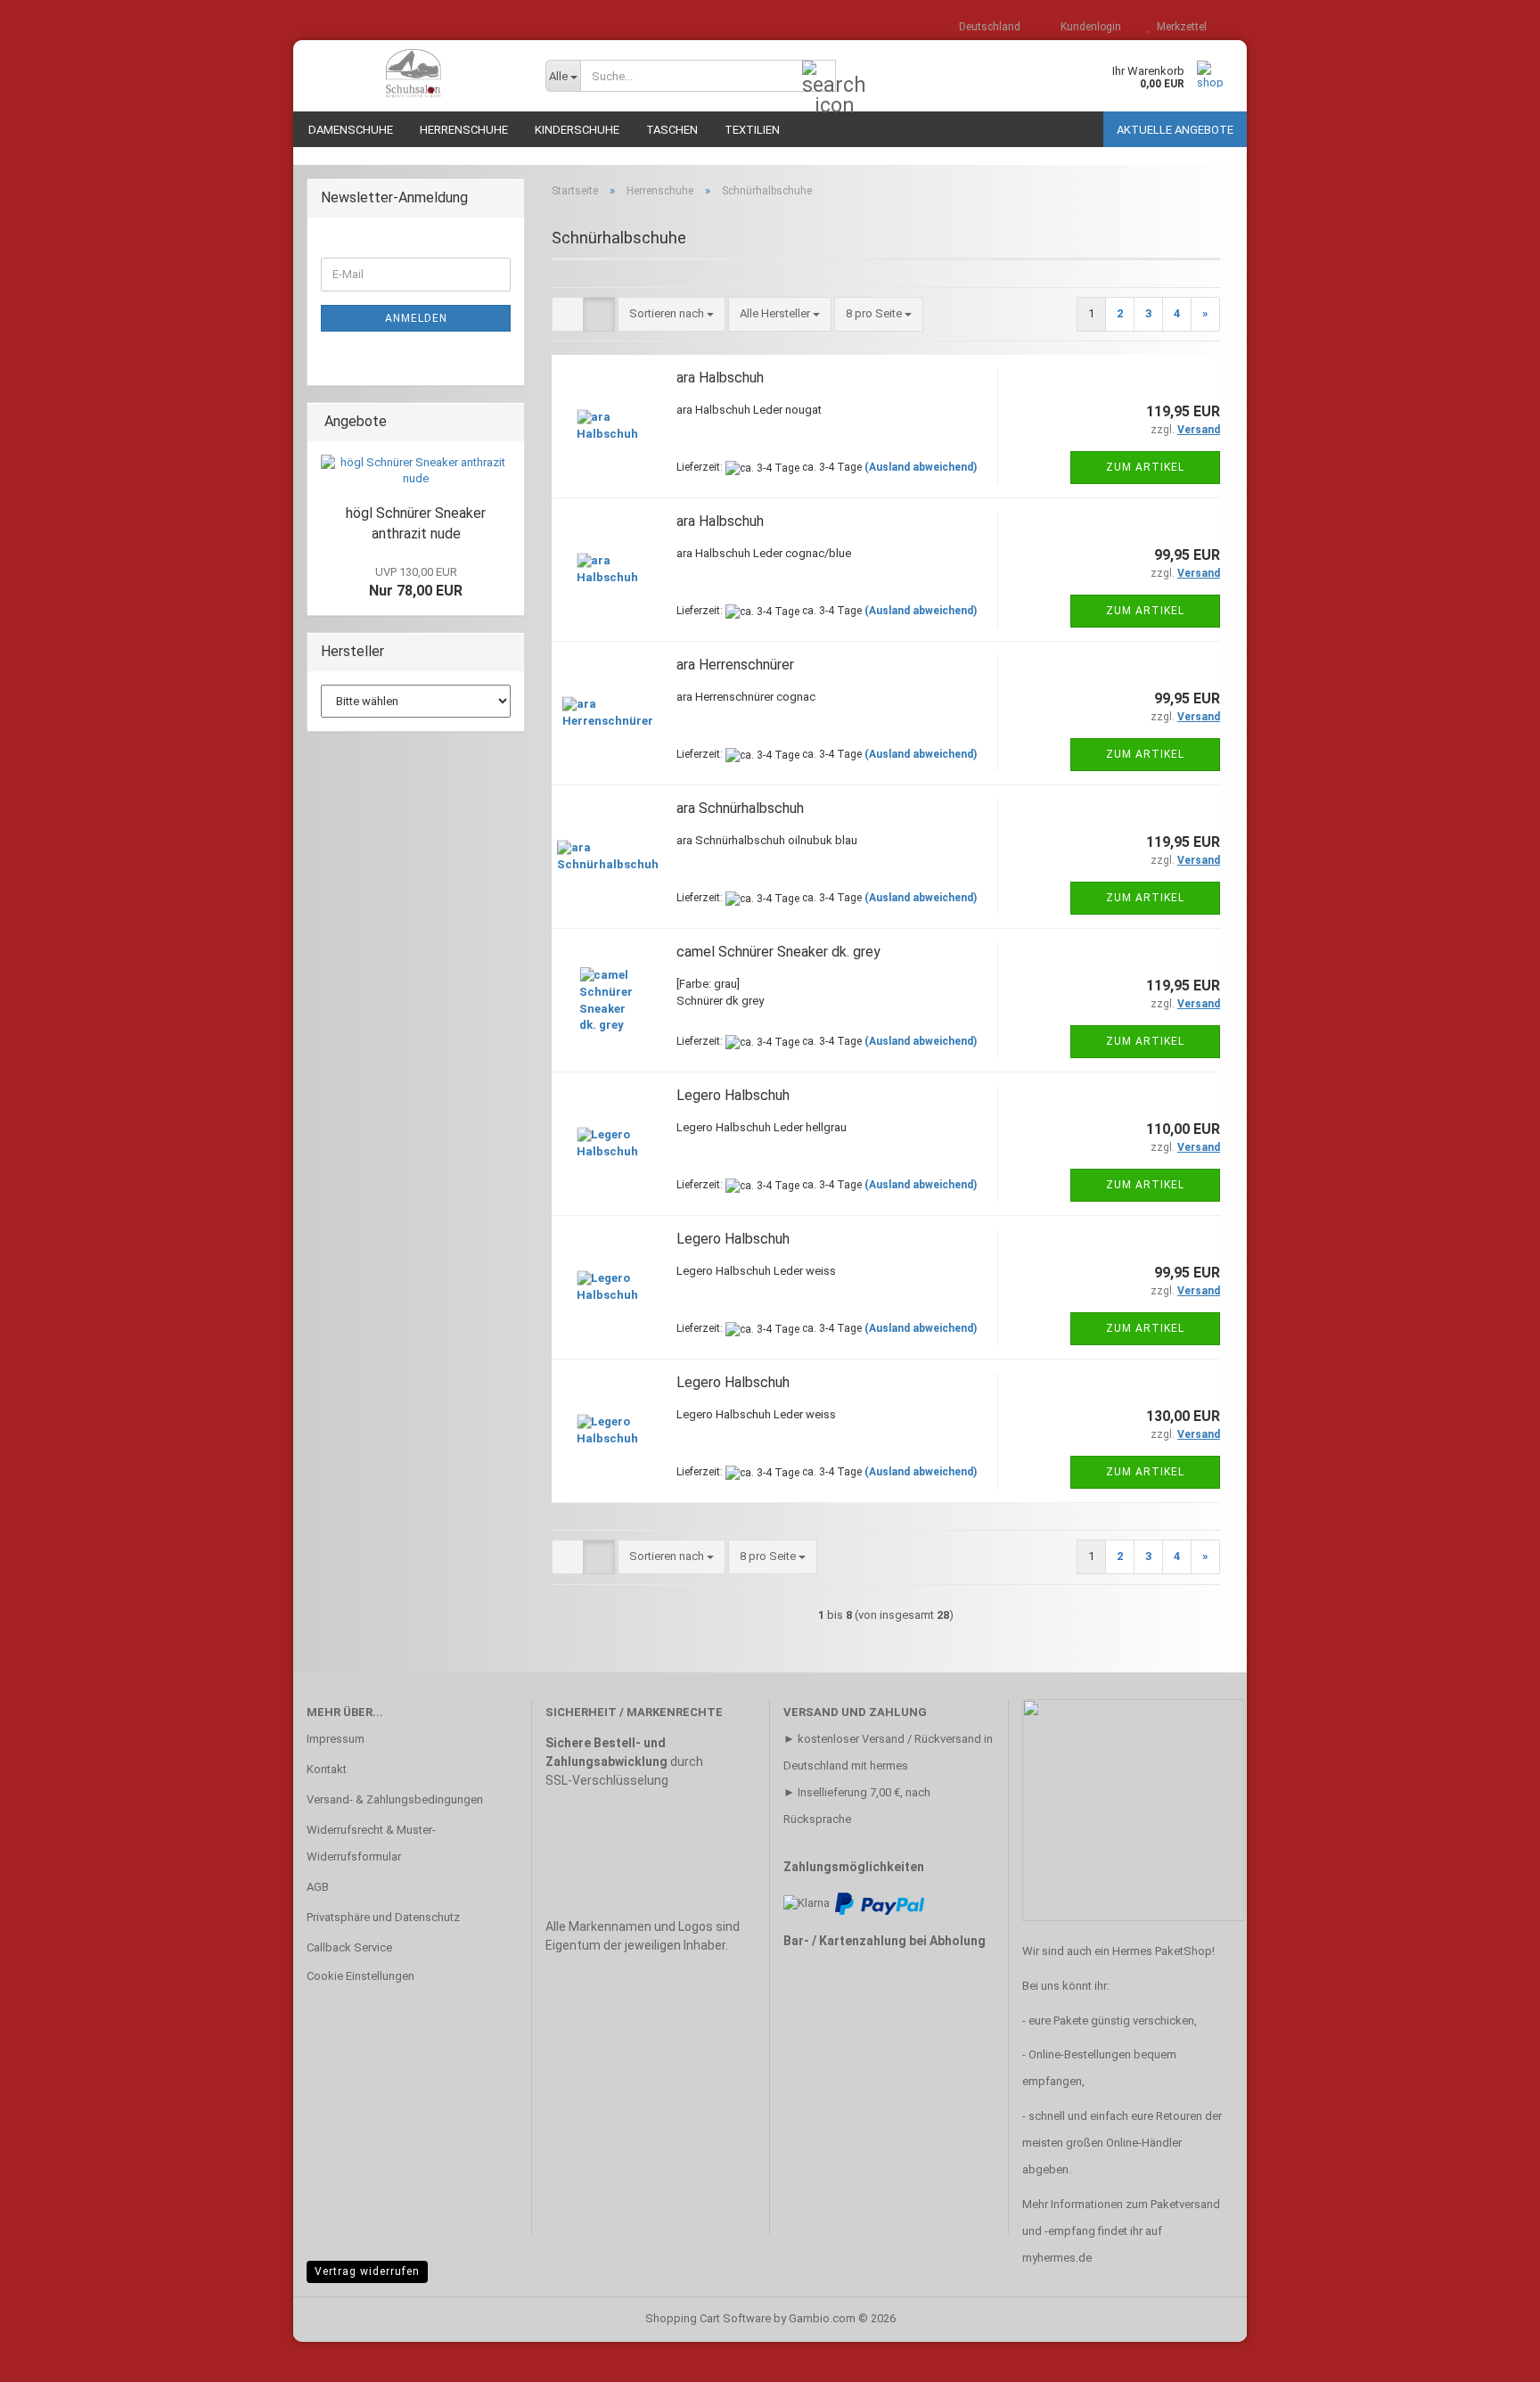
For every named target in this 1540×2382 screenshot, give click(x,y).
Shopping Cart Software (708, 2318)
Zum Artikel (1145, 467)
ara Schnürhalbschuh (740, 808)
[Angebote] (505, 422)
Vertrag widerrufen (367, 2271)
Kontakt (327, 1769)
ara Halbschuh (720, 378)
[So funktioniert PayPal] (880, 1903)
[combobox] (672, 314)
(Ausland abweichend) (921, 467)
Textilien (752, 130)
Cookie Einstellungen (360, 1976)
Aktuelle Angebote (1175, 130)
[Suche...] (819, 77)
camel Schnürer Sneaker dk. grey (778, 952)
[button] (984, 27)
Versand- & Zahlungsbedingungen (395, 1799)
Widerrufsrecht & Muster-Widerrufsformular (371, 1843)
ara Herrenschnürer (735, 665)
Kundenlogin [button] (1088, 27)
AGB (318, 1887)
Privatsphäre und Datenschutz (383, 1917)
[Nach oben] (1491, 2355)
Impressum (336, 1739)
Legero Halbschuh (733, 1095)
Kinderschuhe (577, 130)
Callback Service (349, 1947)
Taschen (672, 130)
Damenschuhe (351, 130)
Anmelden (416, 318)
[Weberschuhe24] (413, 76)
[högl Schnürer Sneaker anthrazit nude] (416, 471)
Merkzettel (1179, 27)
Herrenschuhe (464, 130)
